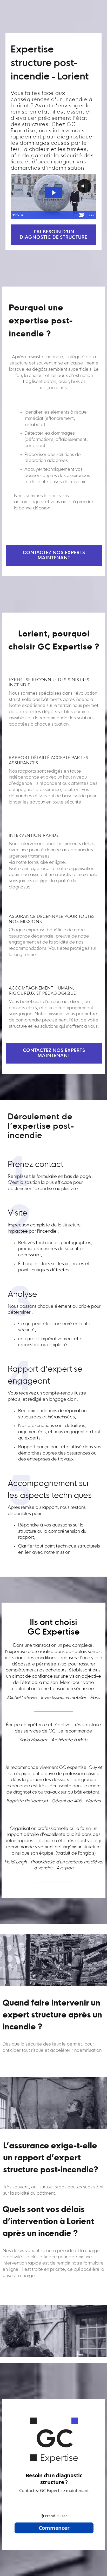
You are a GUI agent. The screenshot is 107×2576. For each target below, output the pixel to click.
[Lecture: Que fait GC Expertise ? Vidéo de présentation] (54, 193)
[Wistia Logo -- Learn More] (82, 215)
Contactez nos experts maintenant (54, 556)
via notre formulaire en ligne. (38, 863)
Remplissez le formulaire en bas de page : (51, 1177)
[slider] (48, 215)
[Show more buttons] (91, 215)
